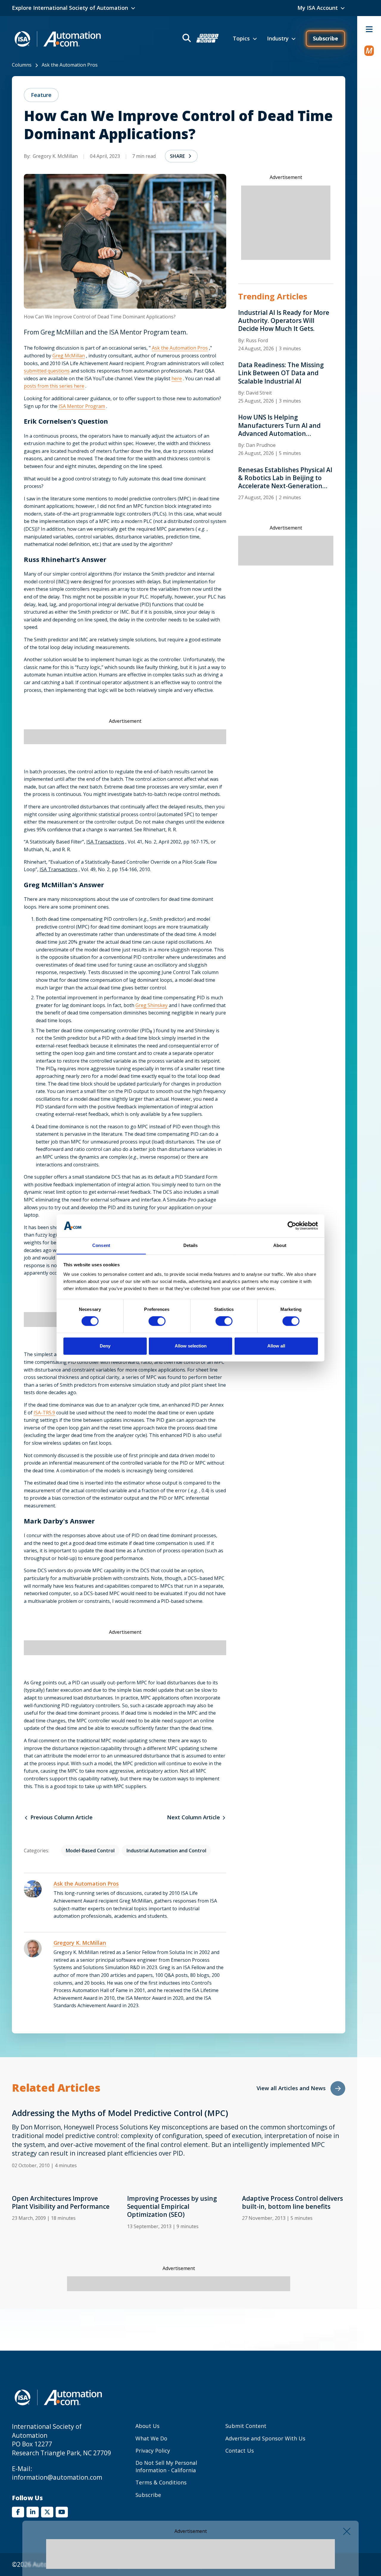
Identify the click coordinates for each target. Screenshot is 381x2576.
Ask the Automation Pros (70, 65)
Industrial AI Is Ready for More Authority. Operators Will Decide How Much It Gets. (284, 321)
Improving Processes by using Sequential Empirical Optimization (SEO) (172, 2207)
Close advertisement (347, 2531)
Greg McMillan (69, 356)
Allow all (276, 1346)
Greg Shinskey (152, 1005)
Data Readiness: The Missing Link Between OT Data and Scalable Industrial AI (281, 373)
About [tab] (280, 1245)
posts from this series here (54, 386)
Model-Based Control (90, 1851)
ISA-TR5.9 (44, 1413)
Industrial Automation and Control (166, 1851)
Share (177, 156)
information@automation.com (57, 2477)
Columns (22, 65)
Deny (105, 1346)
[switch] (157, 1321)
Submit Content (246, 2426)
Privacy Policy (153, 2451)
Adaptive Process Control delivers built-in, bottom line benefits (292, 2203)
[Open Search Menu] (200, 39)
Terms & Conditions (161, 2482)
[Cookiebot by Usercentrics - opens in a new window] (292, 1226)
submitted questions (47, 371)
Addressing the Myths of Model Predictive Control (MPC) (120, 2113)
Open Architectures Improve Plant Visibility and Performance (61, 2203)
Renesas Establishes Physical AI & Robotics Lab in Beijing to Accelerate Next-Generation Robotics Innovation (285, 478)
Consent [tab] (101, 1245)
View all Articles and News (291, 2088)
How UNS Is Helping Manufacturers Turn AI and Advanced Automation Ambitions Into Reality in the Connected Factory (282, 425)
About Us (147, 2426)
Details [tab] (191, 1245)
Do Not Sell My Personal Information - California (166, 2466)
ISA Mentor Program (82, 406)
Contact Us (240, 2451)
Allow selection (191, 1346)
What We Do (151, 2438)
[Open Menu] (369, 29)
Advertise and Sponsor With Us (265, 2438)
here (177, 378)
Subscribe (325, 38)
